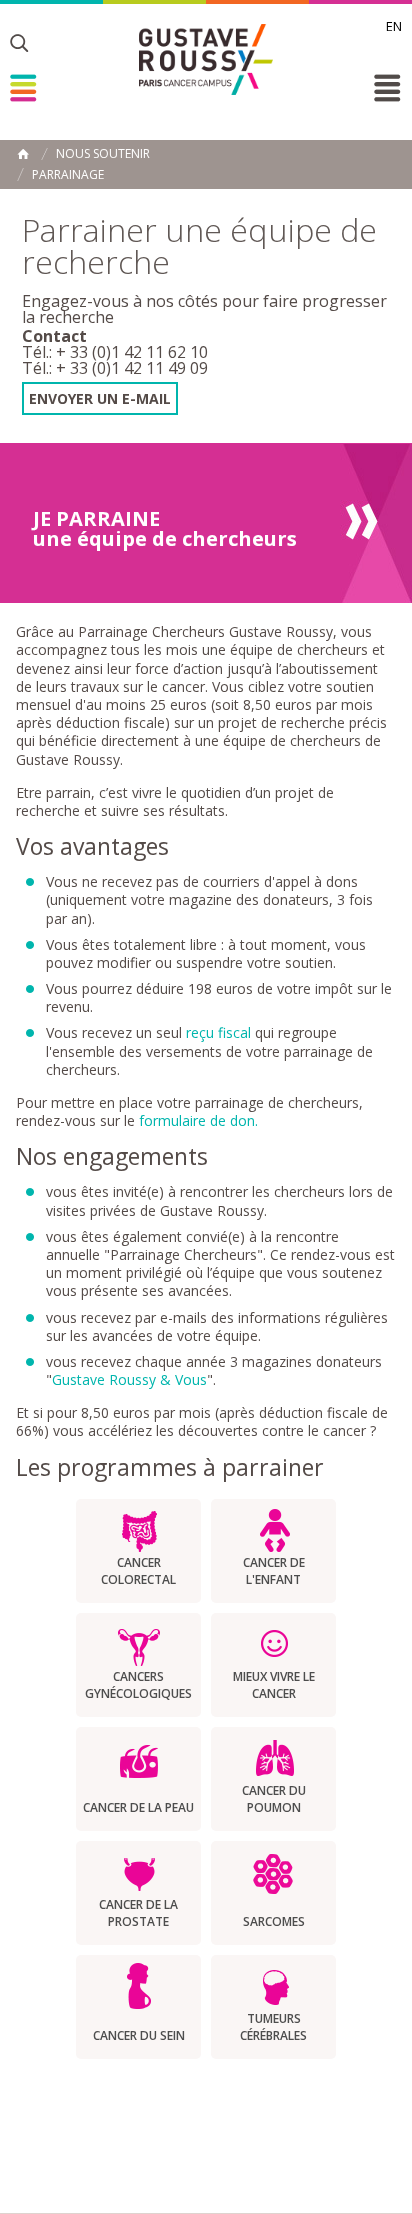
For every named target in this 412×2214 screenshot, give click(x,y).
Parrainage (68, 175)
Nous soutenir (103, 154)
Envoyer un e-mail (100, 398)
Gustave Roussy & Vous (129, 1379)
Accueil (23, 154)
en (394, 26)
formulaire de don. (198, 1120)
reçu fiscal (218, 1032)
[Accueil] (206, 59)
